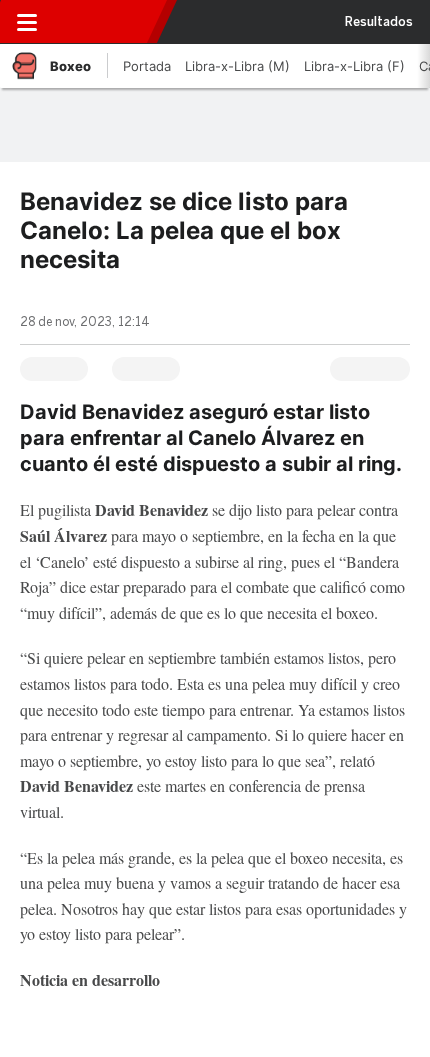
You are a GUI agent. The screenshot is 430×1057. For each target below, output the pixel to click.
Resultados (379, 22)
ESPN (107, 22)
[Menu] (27, 22)
